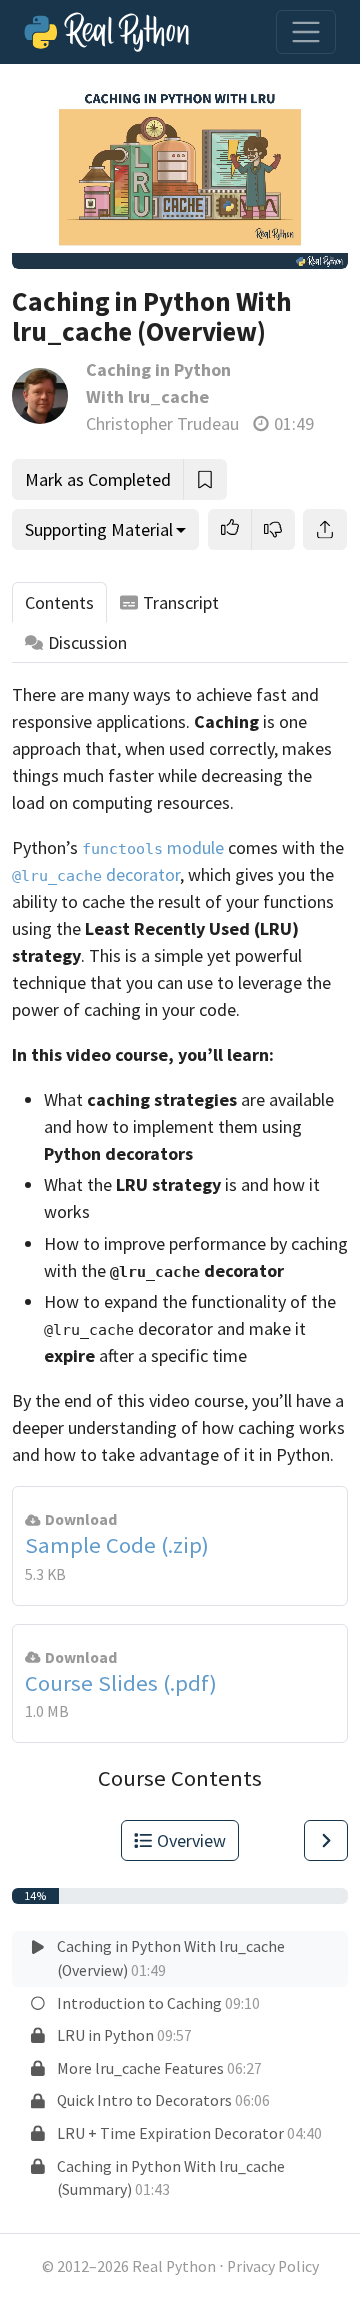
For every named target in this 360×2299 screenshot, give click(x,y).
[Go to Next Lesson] (326, 1840)
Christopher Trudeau (162, 423)
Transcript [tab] (181, 602)
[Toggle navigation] (306, 32)
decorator (96, 874)
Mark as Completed (98, 479)
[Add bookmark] (205, 479)
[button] (230, 529)
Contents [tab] (59, 602)
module (153, 847)
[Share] (325, 529)
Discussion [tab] (87, 642)
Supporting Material (99, 529)
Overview (191, 1840)
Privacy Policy (273, 2266)
